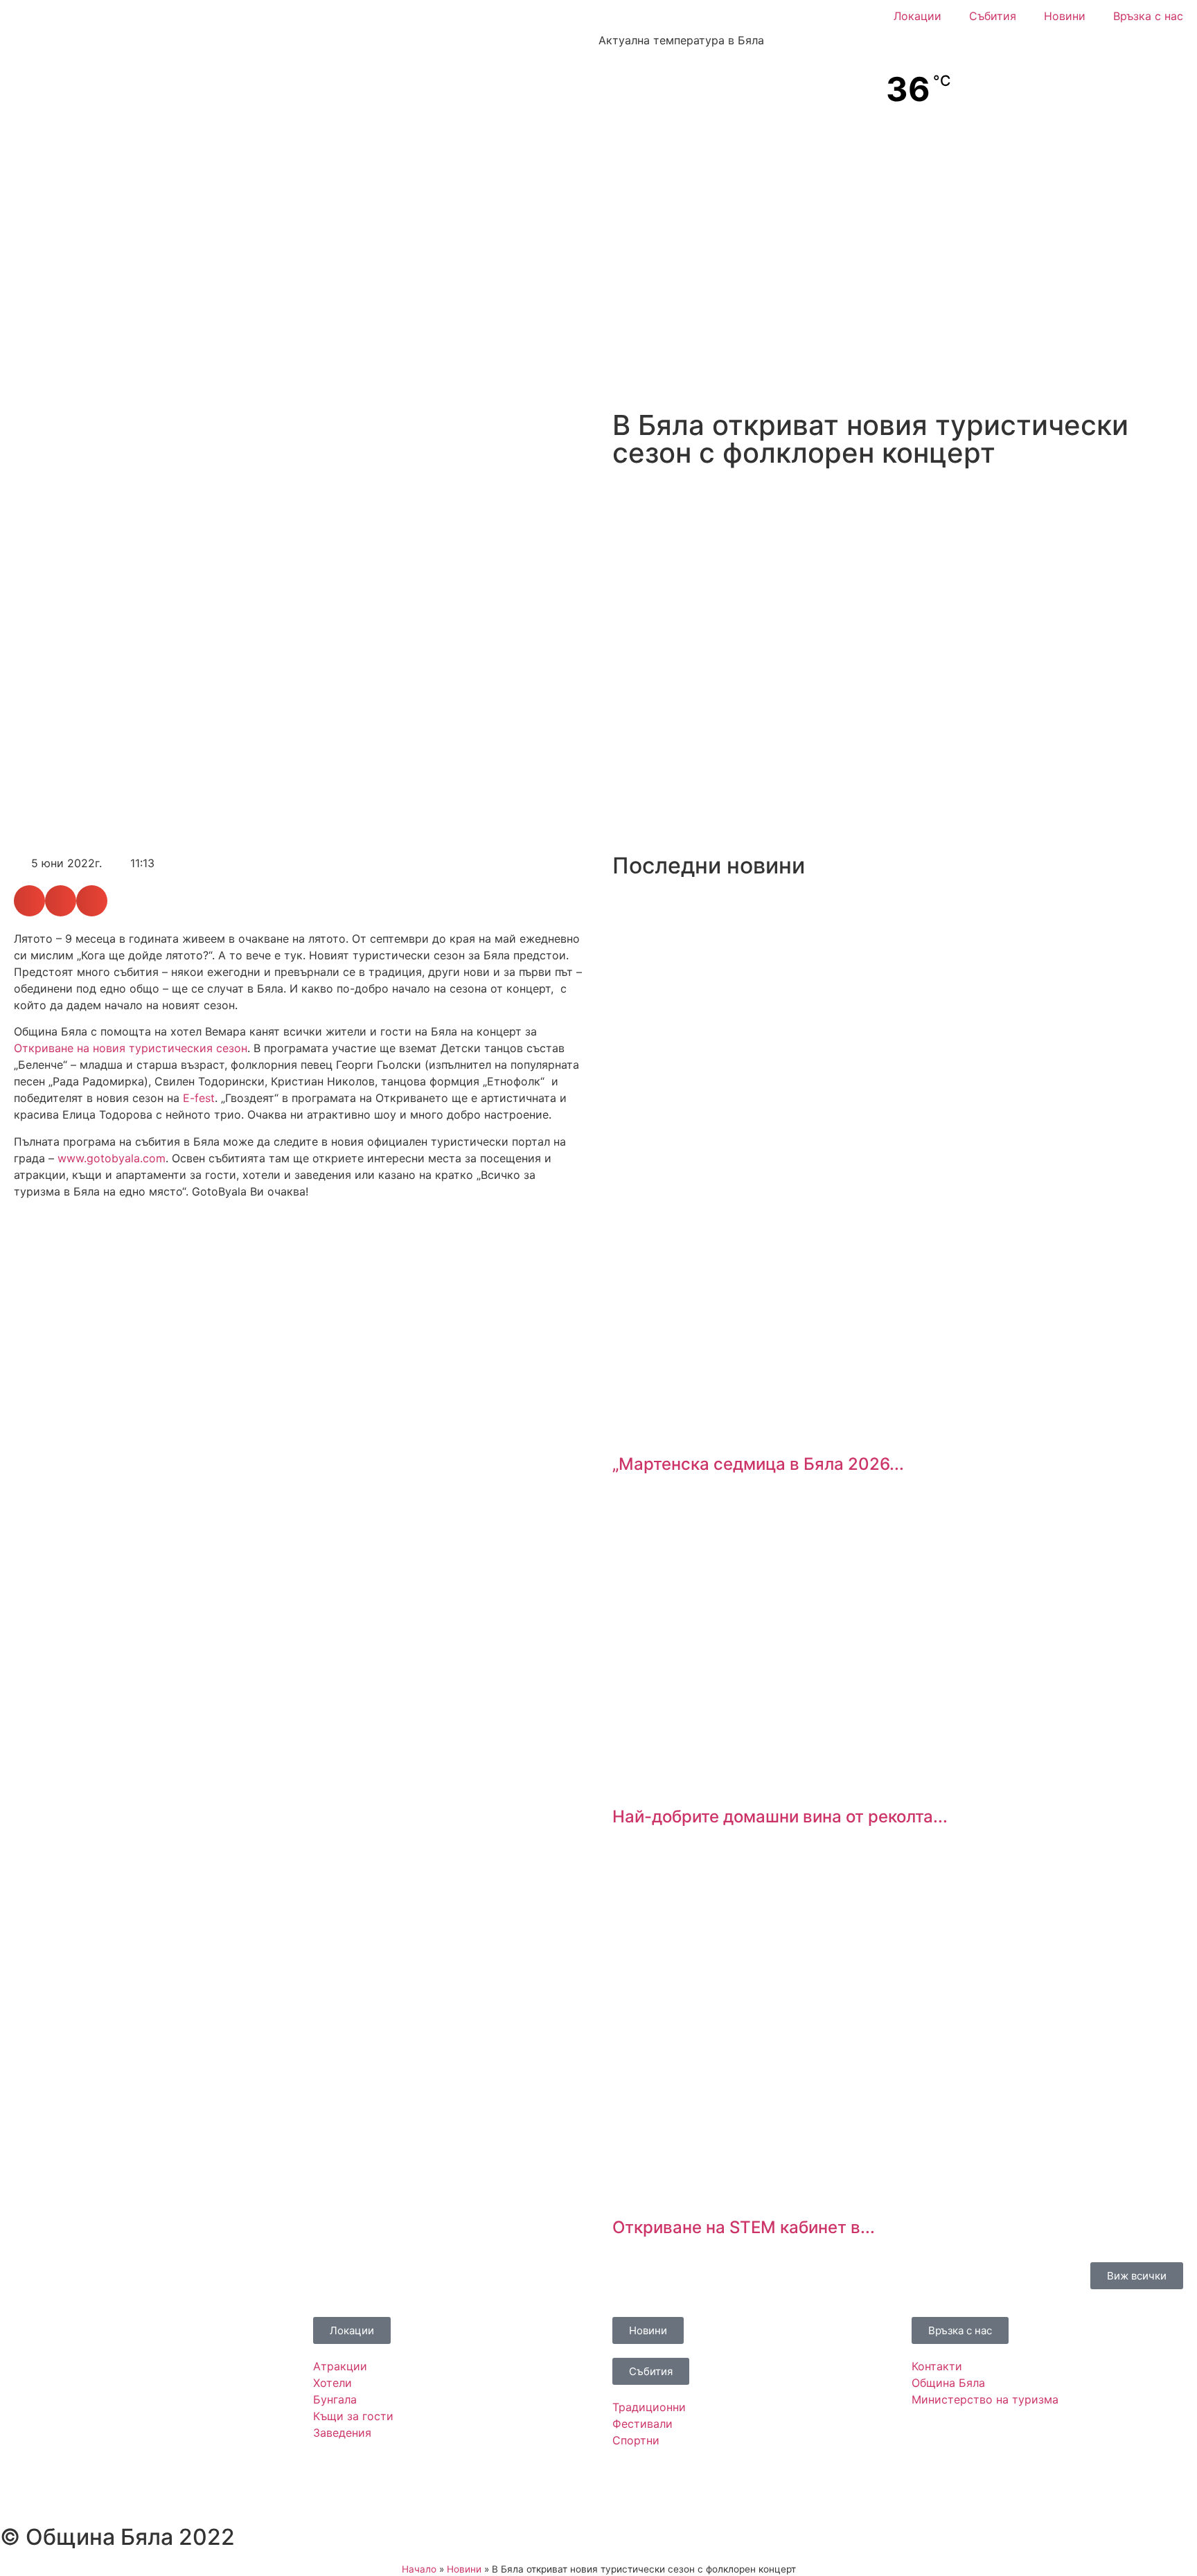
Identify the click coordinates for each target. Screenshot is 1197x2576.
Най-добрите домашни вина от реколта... (780, 1816)
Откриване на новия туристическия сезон (131, 1048)
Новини (1065, 16)
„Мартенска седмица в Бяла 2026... (758, 1464)
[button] (29, 901)
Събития (993, 16)
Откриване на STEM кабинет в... (744, 2227)
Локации (917, 16)
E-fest (199, 1098)
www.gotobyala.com (112, 1158)
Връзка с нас (1148, 16)
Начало (419, 2569)
